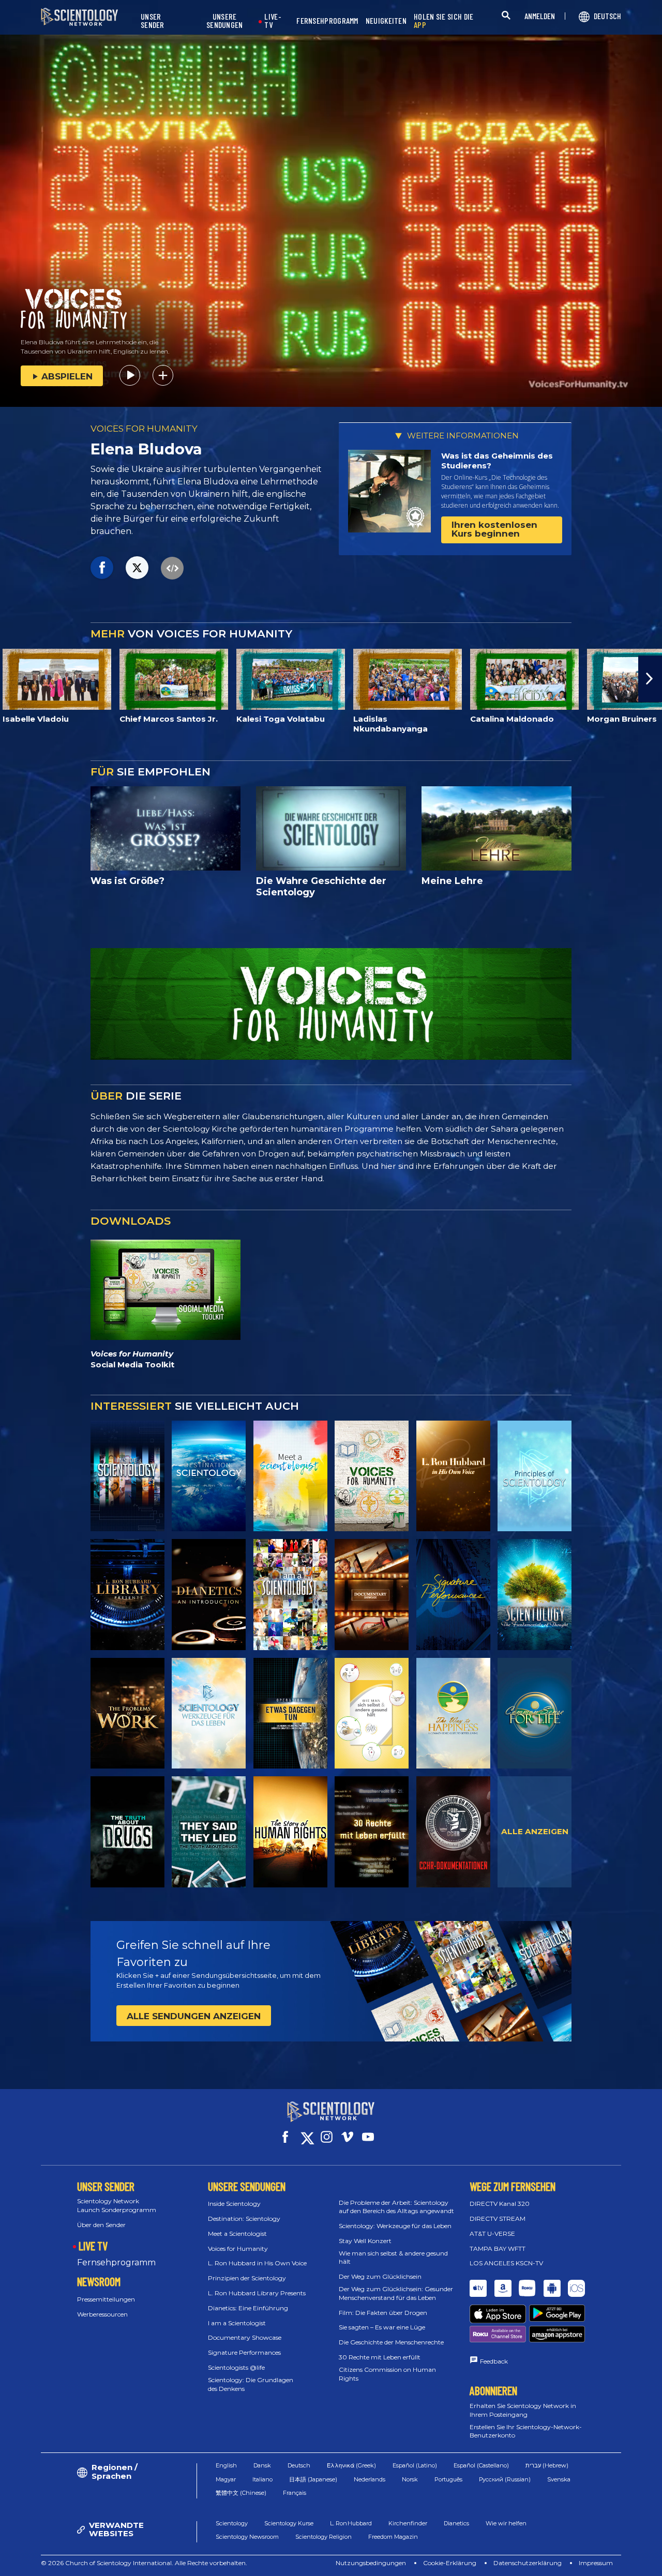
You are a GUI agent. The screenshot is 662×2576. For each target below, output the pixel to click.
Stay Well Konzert (365, 2241)
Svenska (559, 2479)
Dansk (262, 2465)
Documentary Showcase (245, 2337)
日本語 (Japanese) (313, 2479)
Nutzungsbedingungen (371, 2563)
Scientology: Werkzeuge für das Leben (395, 2226)
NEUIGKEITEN (386, 21)
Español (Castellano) (481, 2465)
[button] (12, 679)
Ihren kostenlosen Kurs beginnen (494, 529)
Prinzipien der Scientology (247, 2278)
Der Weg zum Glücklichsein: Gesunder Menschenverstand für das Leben (396, 2293)
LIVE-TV (273, 21)
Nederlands (370, 2479)
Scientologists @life (236, 2367)
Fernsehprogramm (116, 2262)
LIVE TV (93, 2246)
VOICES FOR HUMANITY (144, 429)
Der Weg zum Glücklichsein (380, 2276)
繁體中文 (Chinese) (241, 2493)
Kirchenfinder (408, 2523)
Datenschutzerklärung (528, 2563)
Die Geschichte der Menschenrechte (391, 2342)
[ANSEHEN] (535, 1476)
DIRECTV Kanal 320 (500, 2204)
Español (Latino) (415, 2465)
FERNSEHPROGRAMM (327, 21)
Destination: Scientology (244, 2219)
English (226, 2465)
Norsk (410, 2479)
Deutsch (299, 2465)
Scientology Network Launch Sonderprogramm (117, 2205)
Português (448, 2479)
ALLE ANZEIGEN (535, 1831)
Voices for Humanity (238, 2249)
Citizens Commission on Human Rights (387, 2374)
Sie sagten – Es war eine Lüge (382, 2327)
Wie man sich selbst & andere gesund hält (393, 2258)
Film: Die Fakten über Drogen (383, 2313)
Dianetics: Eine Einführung (248, 2308)
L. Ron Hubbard (351, 2523)
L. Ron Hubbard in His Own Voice (257, 2263)
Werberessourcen (102, 2314)
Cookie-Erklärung (450, 2563)
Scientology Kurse (289, 2523)
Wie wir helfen (506, 2523)
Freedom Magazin (393, 2537)
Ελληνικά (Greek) (351, 2465)
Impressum (596, 2563)
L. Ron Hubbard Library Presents (257, 2293)
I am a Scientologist (237, 2323)
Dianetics (456, 2523)
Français (295, 2493)
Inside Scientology (234, 2204)
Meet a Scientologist (237, 2234)
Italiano (262, 2479)
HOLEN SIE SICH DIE (443, 21)
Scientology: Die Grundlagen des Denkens (251, 2384)
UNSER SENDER (153, 21)
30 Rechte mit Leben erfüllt (380, 2357)
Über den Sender (101, 2225)
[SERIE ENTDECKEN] (127, 1476)
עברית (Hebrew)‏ (547, 2465)
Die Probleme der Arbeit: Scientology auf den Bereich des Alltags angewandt (396, 2207)
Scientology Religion (324, 2537)
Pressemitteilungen (106, 2299)
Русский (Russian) (505, 2479)
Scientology (232, 2523)
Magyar (226, 2479)
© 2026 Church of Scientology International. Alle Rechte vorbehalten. (144, 2563)
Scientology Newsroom (247, 2537)
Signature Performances (244, 2352)
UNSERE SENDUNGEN (225, 21)
